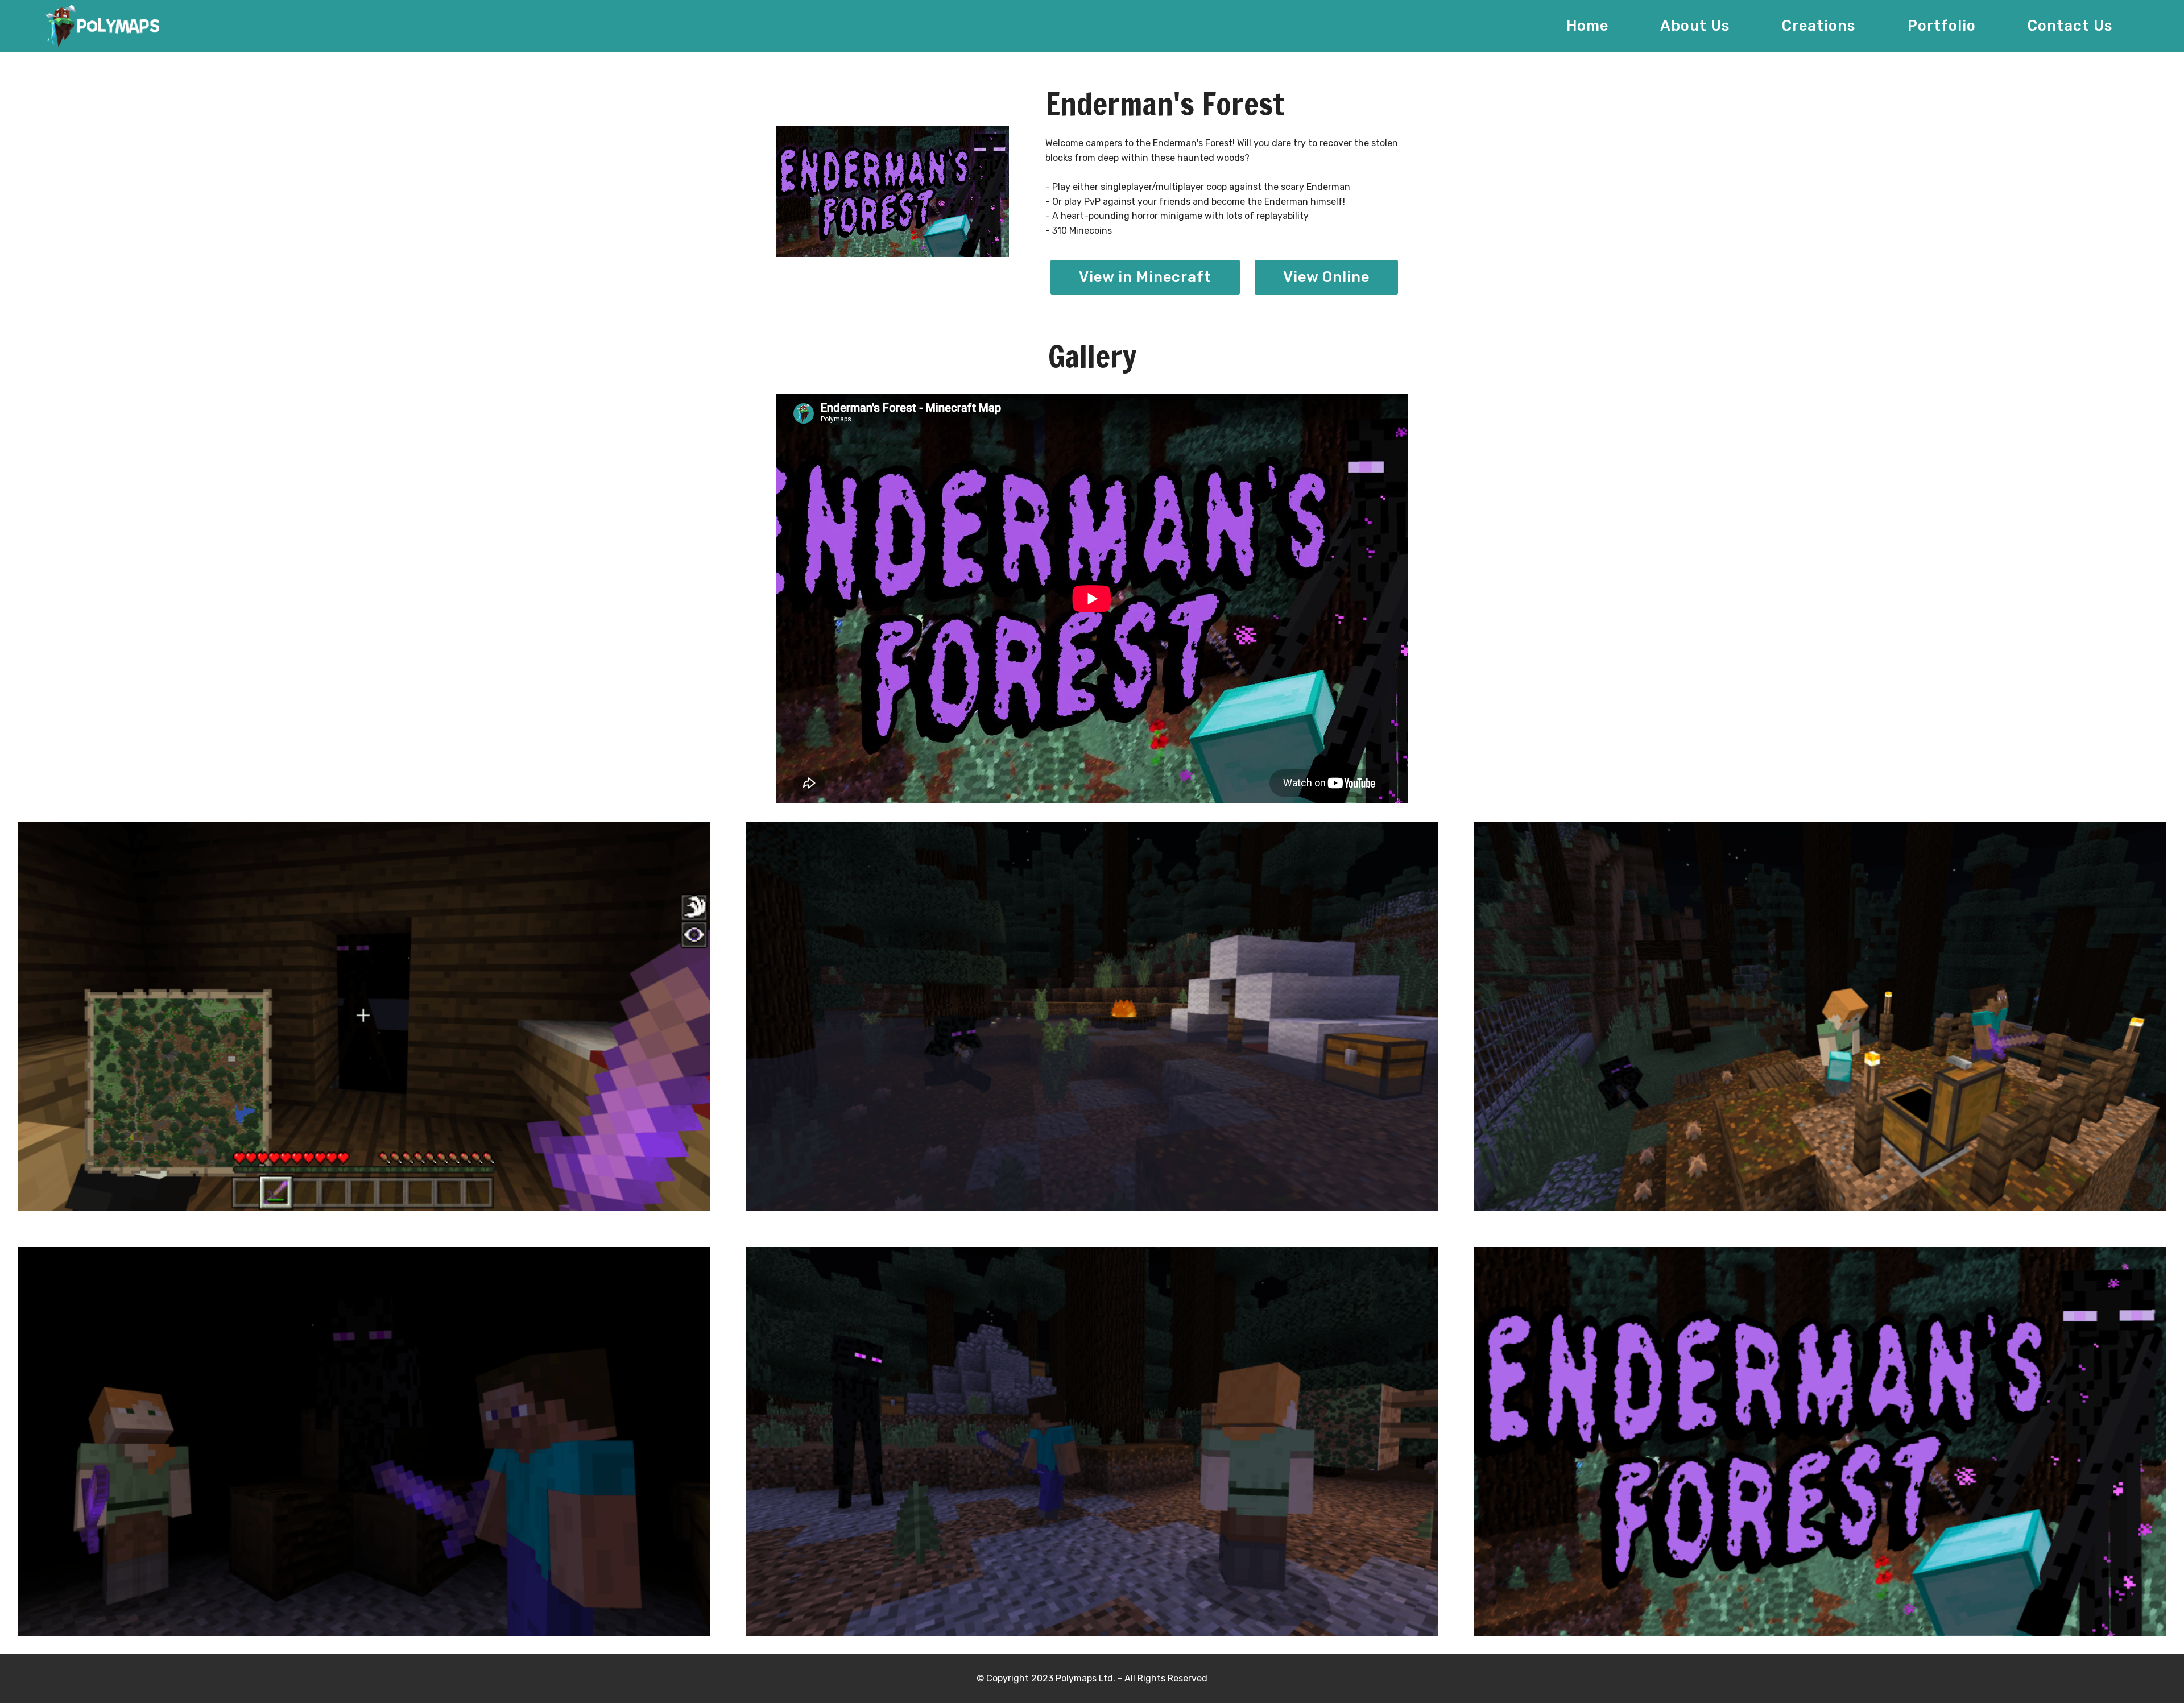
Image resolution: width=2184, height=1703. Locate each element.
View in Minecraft (1145, 277)
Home (1587, 26)
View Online (1326, 277)
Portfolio (1942, 26)
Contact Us (2070, 26)
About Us (1695, 26)
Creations (1819, 26)
